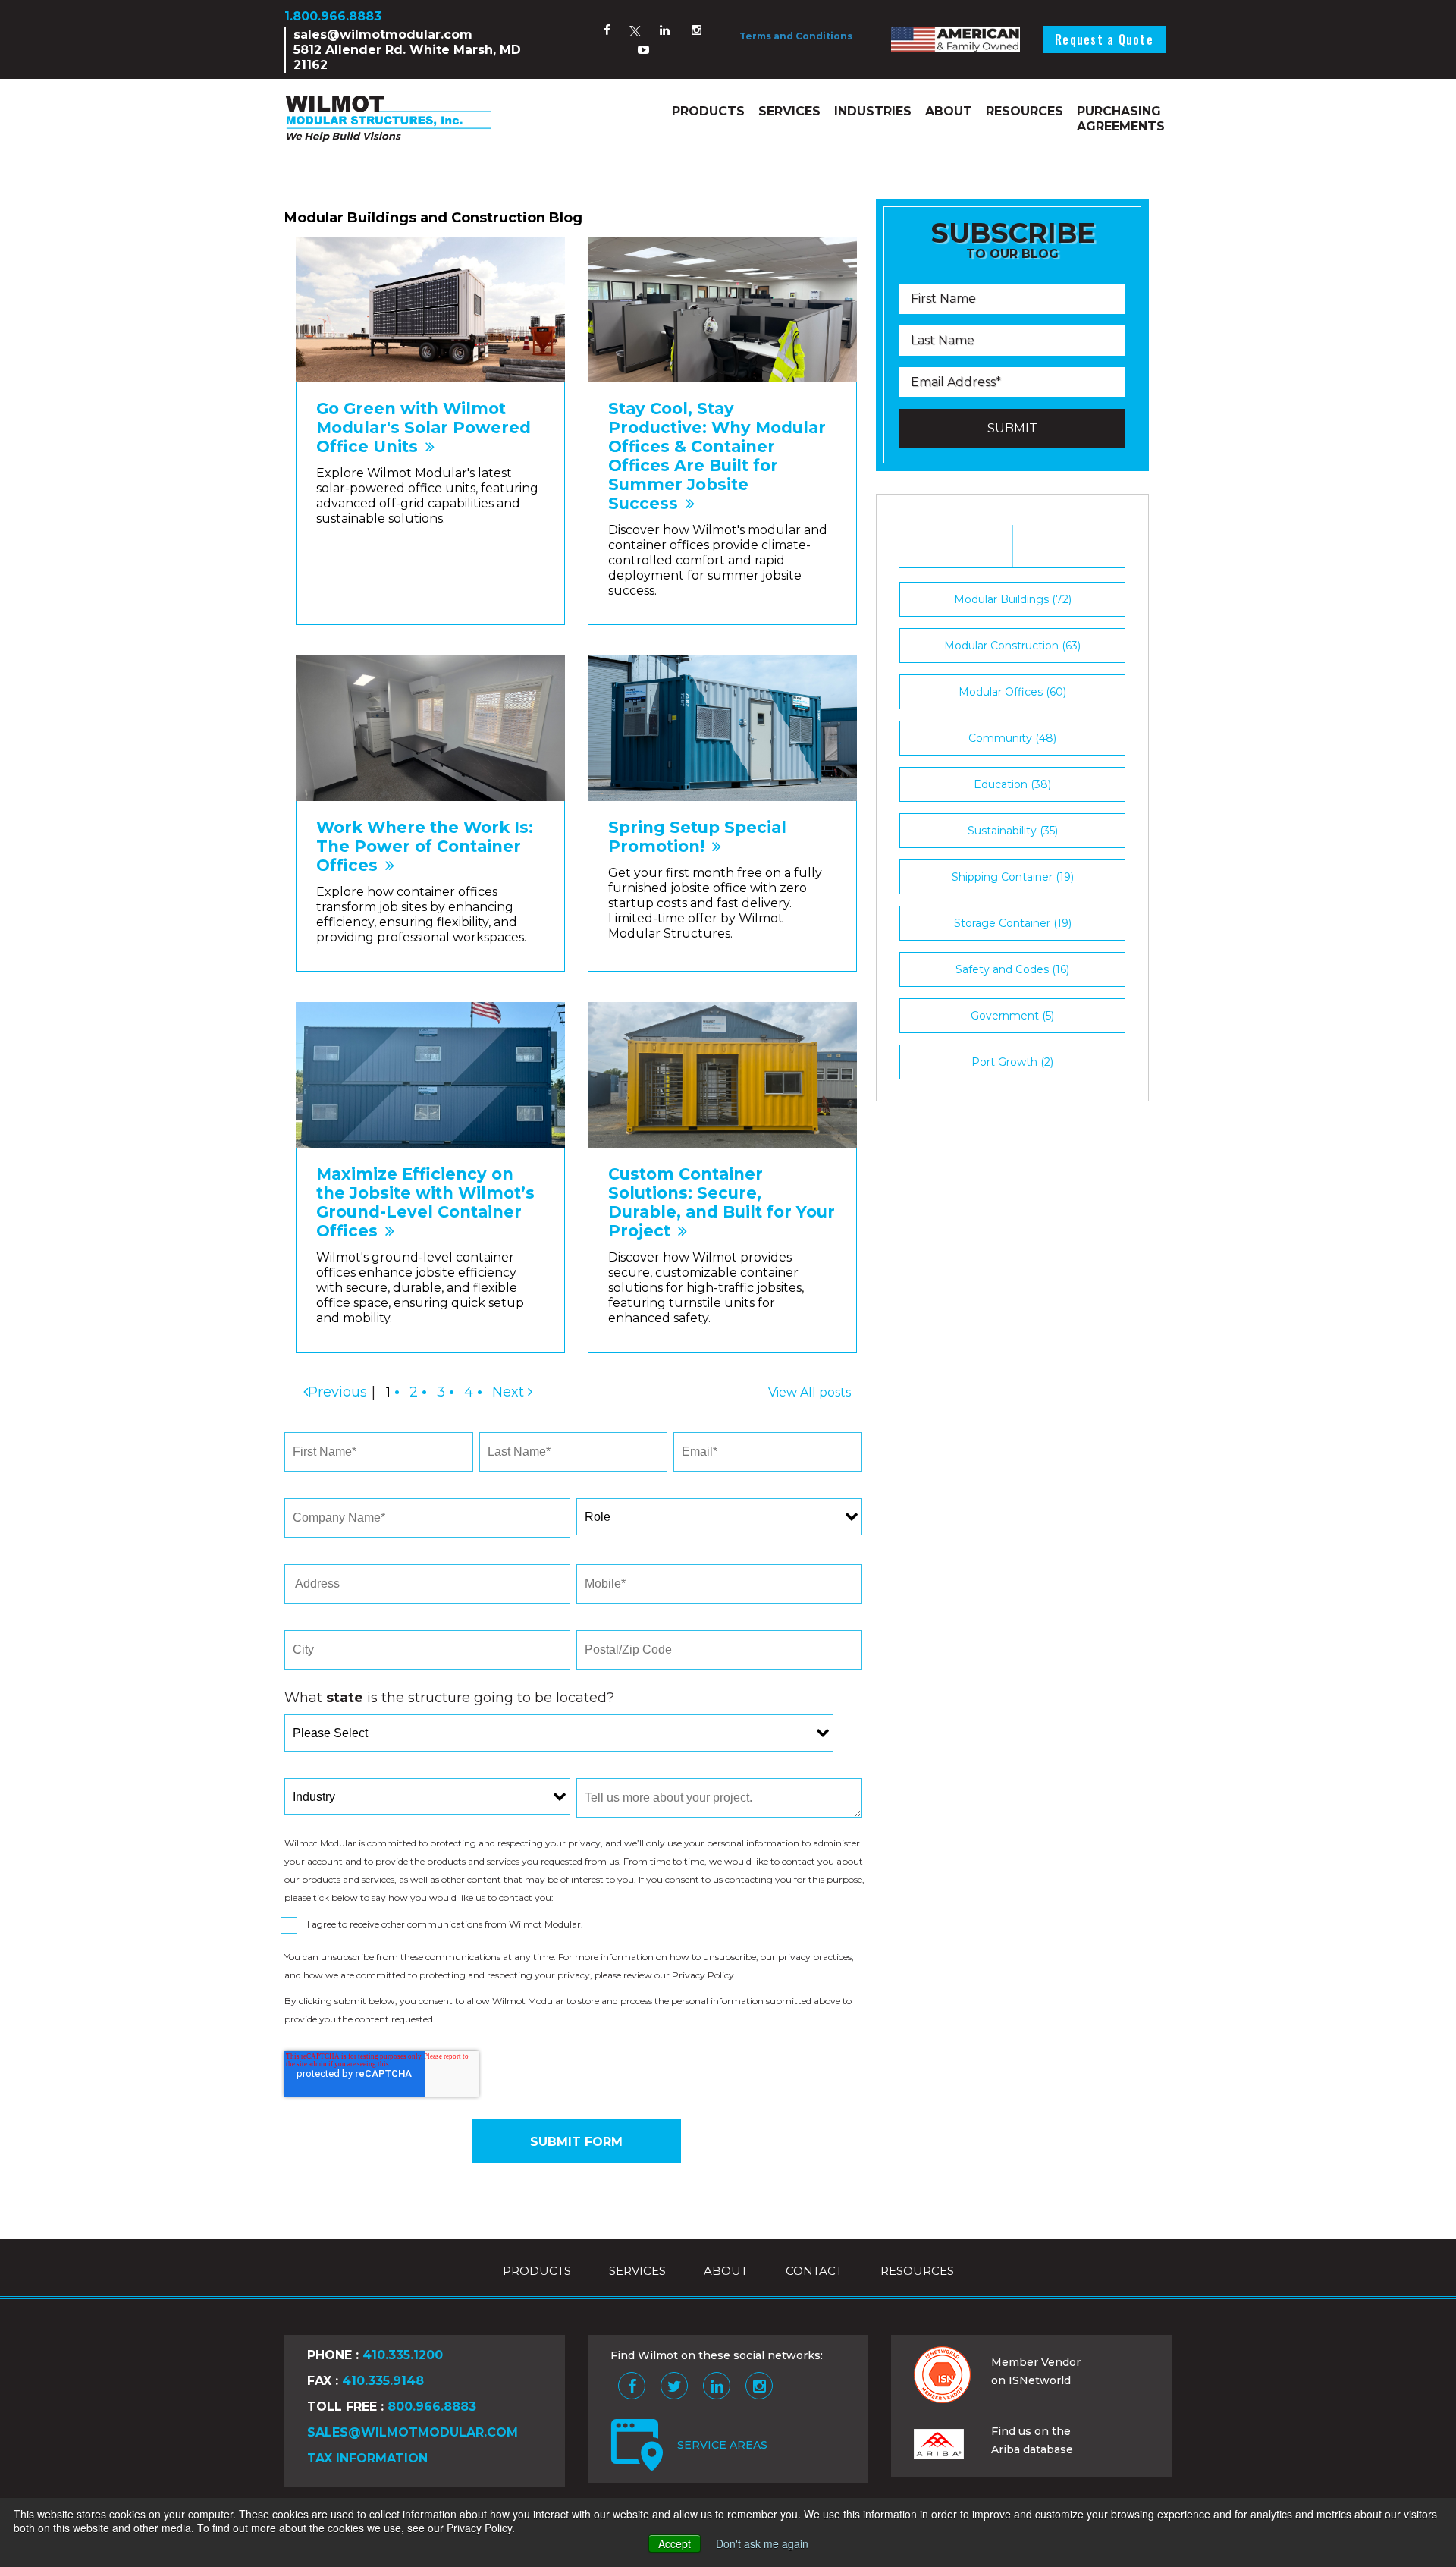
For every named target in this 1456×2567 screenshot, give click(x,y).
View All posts (810, 1392)
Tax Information (367, 2458)
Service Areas (722, 2445)
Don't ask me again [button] (762, 2543)
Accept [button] (675, 2543)
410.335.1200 (403, 2355)
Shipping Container (1013, 877)
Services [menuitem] (789, 111)
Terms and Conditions (796, 36)
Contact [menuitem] (814, 2271)
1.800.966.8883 (333, 16)
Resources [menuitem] (1025, 111)
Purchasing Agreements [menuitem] (1121, 119)
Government (1012, 1016)
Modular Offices (1012, 692)
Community (1012, 738)
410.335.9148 (383, 2381)
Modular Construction (1012, 646)
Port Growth (1012, 1062)
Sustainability (1013, 831)
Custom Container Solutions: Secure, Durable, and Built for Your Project (722, 1202)
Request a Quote (1104, 39)
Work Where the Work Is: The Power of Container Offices (425, 846)
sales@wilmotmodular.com (383, 35)
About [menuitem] (949, 111)
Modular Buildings (1013, 599)
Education (1012, 784)
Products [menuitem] (708, 111)
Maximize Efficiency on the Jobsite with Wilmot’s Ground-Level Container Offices (425, 1202)
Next (508, 1392)
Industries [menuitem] (873, 111)
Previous (337, 1392)
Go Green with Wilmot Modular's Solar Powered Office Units (424, 427)
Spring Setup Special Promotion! (697, 837)
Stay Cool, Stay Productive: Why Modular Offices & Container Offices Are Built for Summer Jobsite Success (717, 456)
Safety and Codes (1012, 969)
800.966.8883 (432, 2407)
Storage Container (1013, 923)
